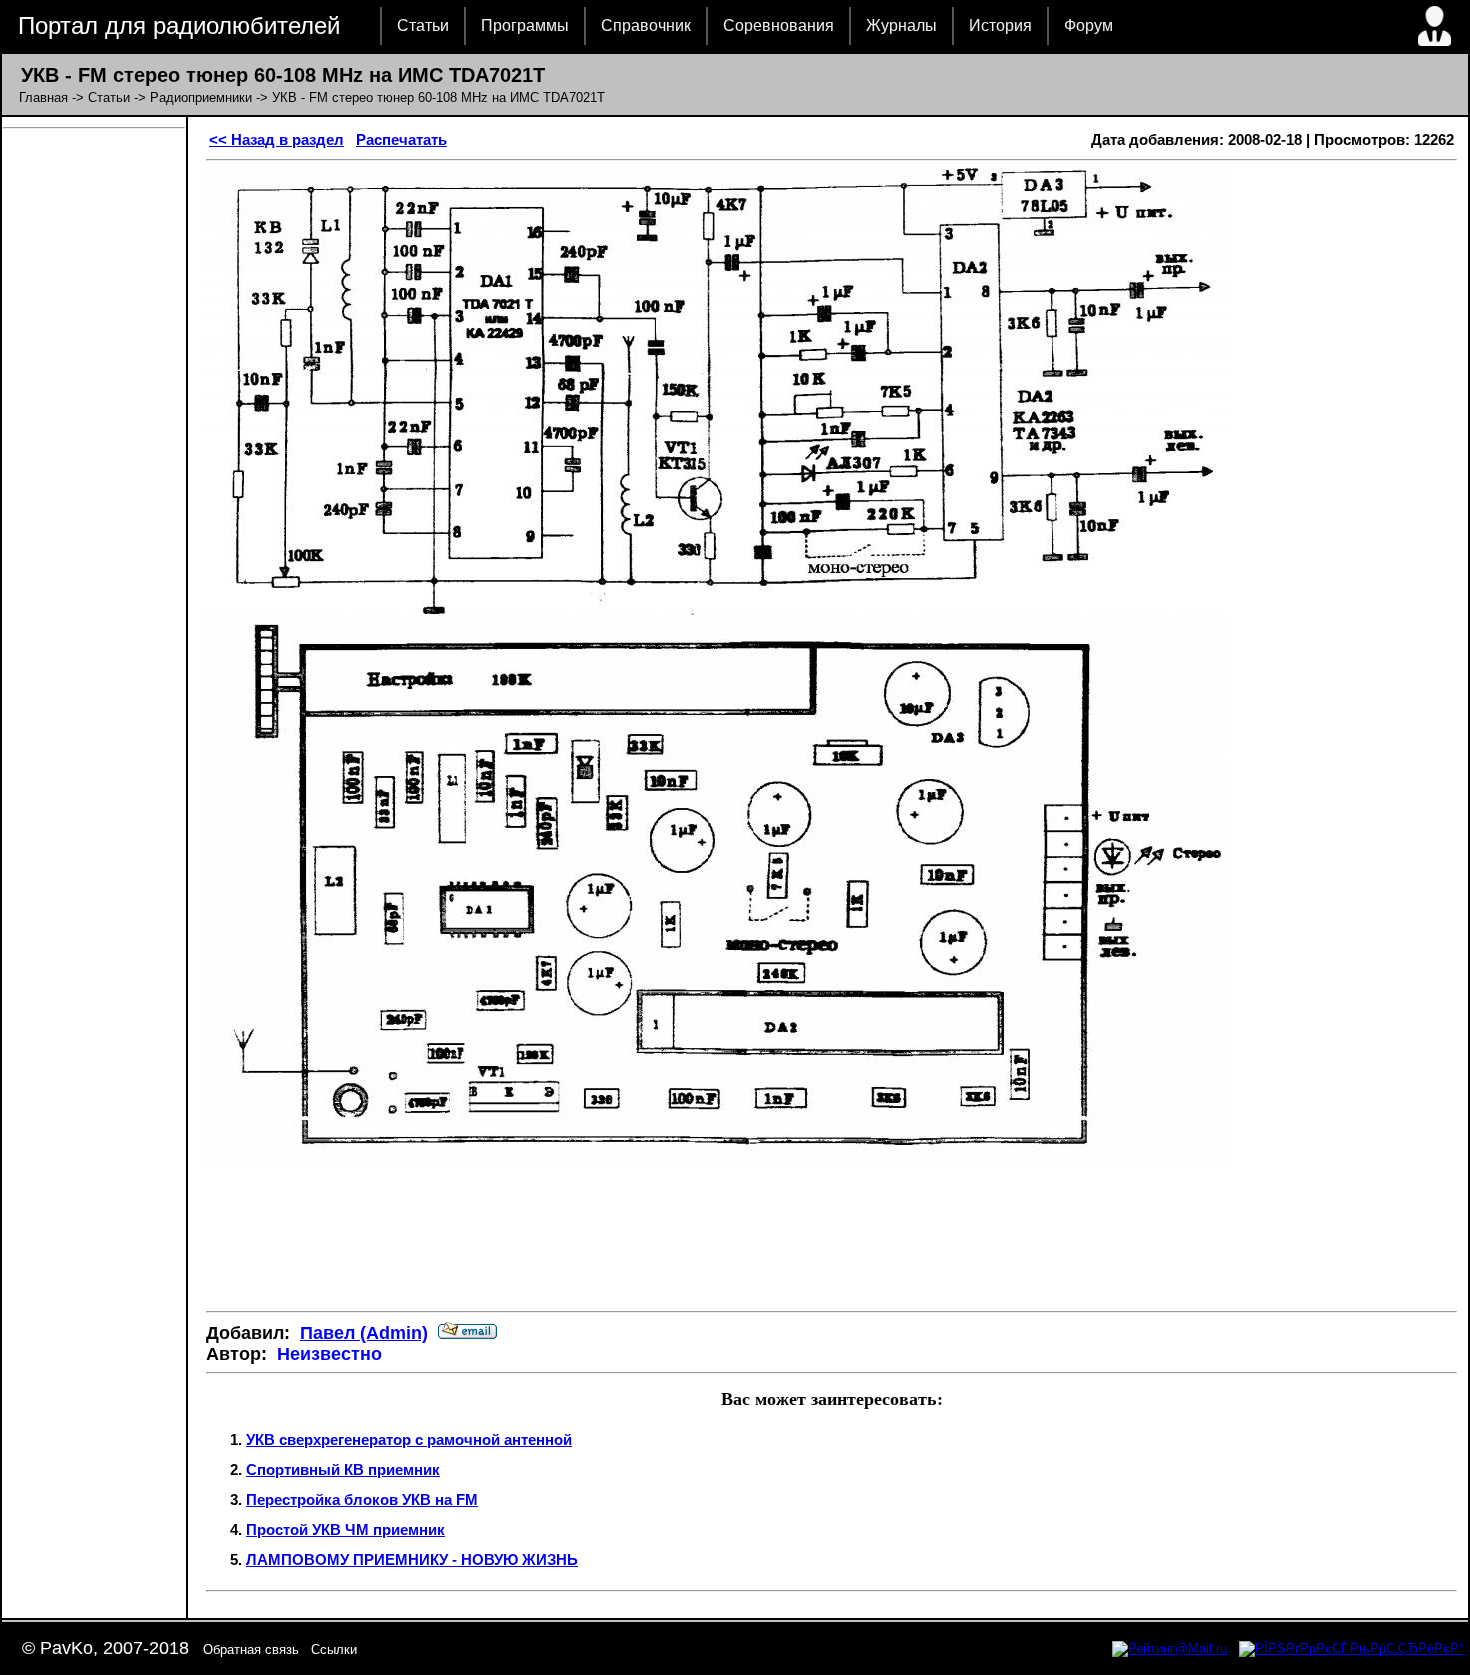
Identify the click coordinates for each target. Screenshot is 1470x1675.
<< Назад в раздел (276, 139)
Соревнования (778, 25)
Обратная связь (251, 1649)
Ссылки (334, 1649)
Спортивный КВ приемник (343, 1469)
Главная (43, 97)
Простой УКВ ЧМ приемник (345, 1529)
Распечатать (401, 139)
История (1000, 25)
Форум (1088, 25)
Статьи (423, 25)
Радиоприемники (201, 97)
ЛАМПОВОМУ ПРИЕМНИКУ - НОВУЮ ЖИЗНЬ (412, 1559)
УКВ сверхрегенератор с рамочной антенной (409, 1439)
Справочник (646, 25)
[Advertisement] (832, 1236)
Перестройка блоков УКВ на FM (362, 1499)
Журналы (901, 25)
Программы (525, 25)
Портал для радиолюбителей (179, 25)
